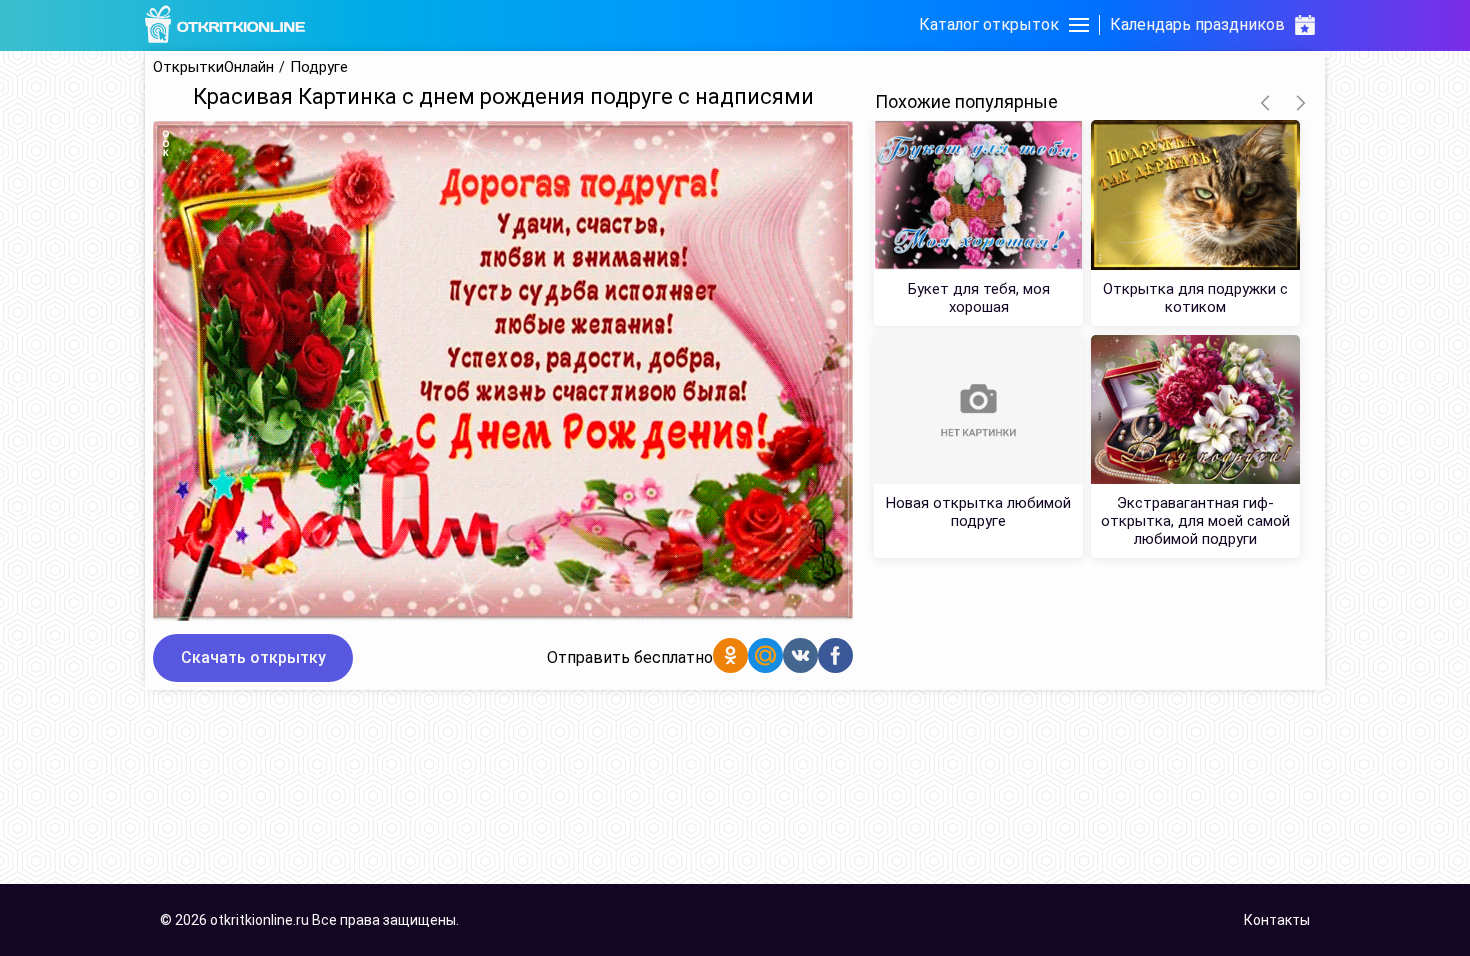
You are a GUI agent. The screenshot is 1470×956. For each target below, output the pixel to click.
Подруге (319, 67)
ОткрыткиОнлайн (213, 67)
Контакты (1277, 920)
